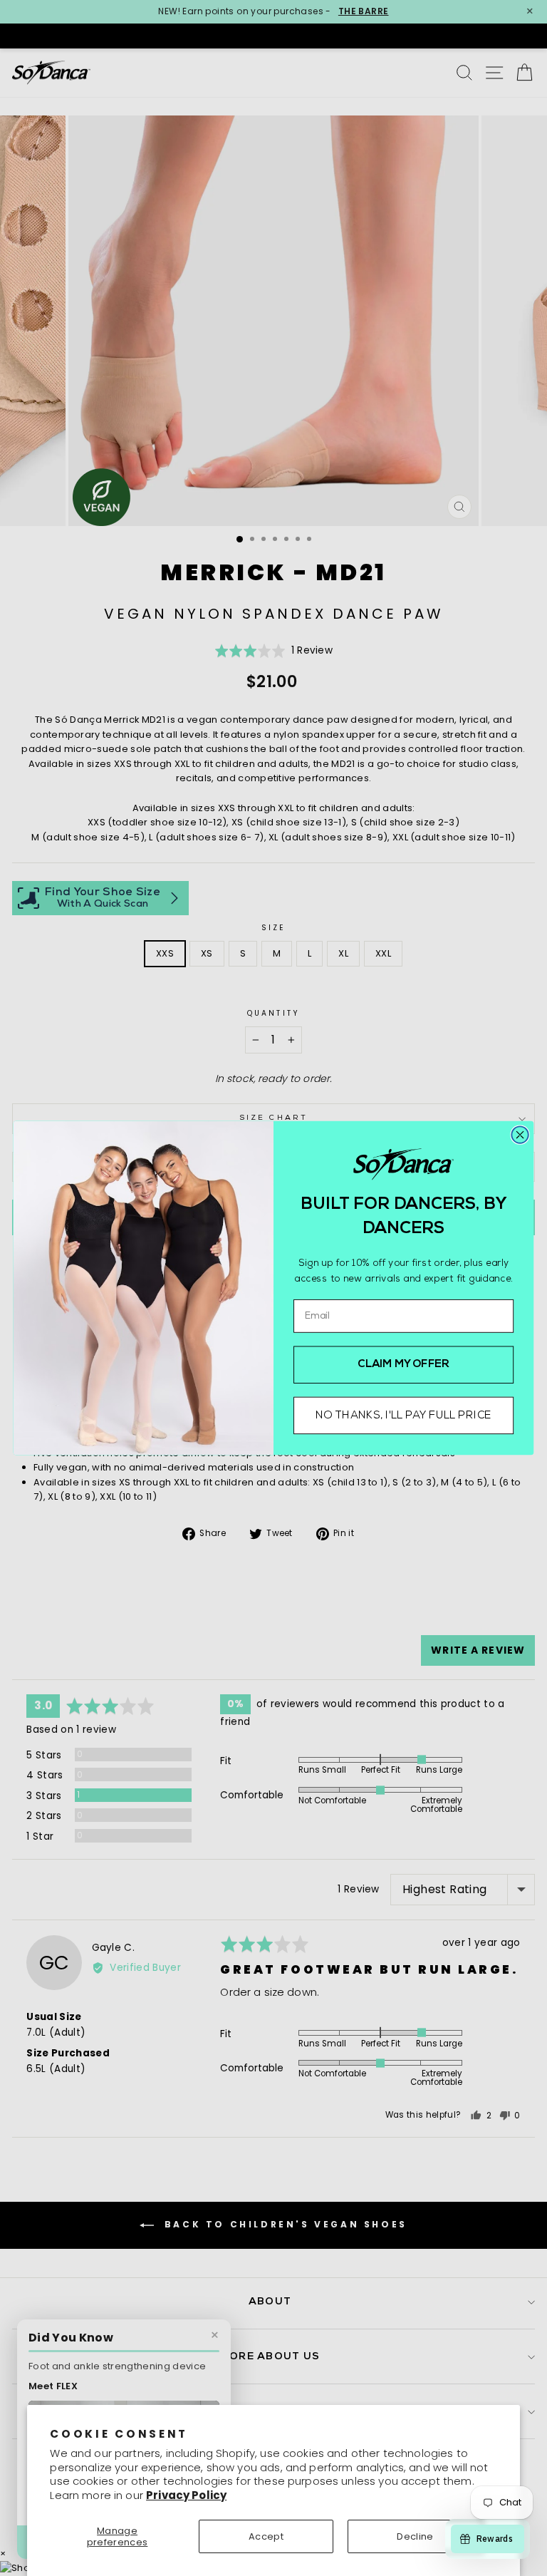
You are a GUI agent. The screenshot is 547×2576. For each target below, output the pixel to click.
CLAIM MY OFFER (403, 1365)
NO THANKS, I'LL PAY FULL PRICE (403, 1416)
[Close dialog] (520, 1134)
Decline (415, 2536)
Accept (266, 2536)
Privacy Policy (186, 2495)
